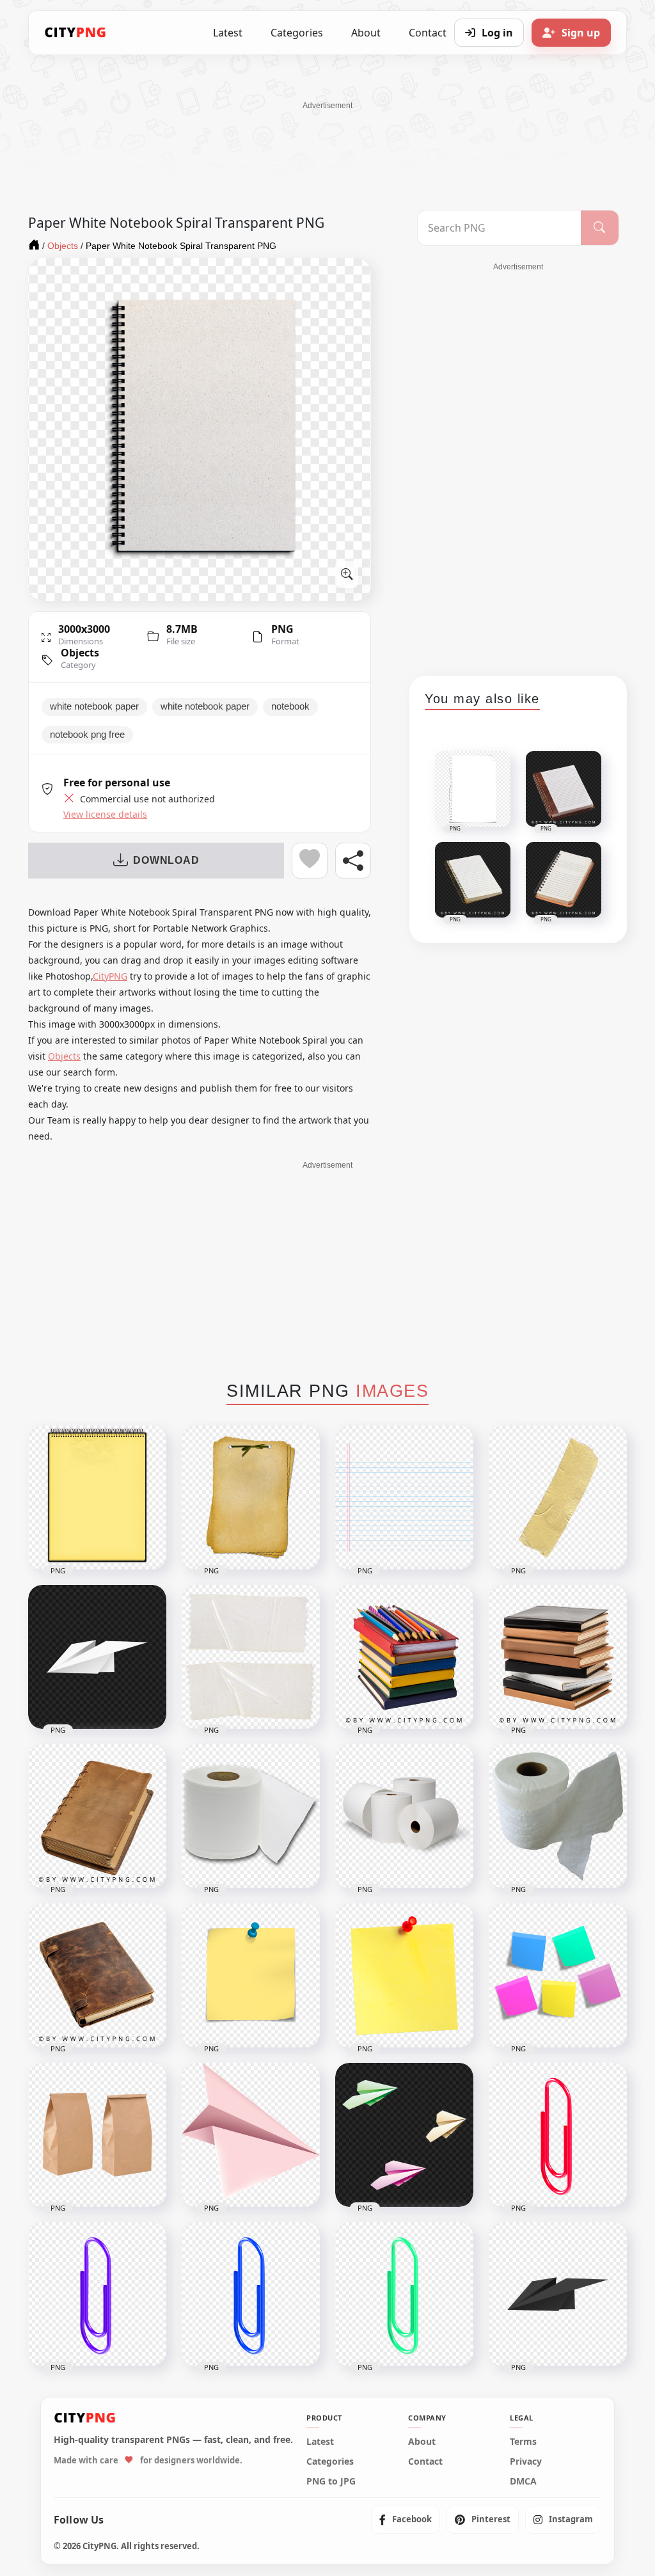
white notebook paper (94, 706)
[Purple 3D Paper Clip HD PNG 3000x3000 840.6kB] (97, 2294)
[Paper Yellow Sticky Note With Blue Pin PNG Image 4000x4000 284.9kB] (251, 1976)
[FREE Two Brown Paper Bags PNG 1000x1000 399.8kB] (97, 2135)
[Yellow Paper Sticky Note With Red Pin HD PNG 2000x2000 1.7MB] (404, 1976)
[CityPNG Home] (75, 33)
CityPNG (110, 976)
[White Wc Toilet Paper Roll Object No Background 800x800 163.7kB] (251, 1816)
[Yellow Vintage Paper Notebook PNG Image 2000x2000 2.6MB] (251, 1498)
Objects (80, 653)
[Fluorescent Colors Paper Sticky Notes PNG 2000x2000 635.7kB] (558, 1976)
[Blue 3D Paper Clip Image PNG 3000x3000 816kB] (251, 2294)
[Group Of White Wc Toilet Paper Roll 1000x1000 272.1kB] (404, 1816)
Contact (425, 2461)
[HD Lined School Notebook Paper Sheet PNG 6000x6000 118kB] (404, 1498)
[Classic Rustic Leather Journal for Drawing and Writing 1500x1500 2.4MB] (97, 1976)
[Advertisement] (327, 140)
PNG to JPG (331, 2481)
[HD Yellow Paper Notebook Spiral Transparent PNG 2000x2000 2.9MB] (97, 1498)
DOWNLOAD (166, 860)
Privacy (526, 2461)
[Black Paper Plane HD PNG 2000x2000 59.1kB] (558, 2294)
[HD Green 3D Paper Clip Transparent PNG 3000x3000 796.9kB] (404, 2294)
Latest (228, 33)
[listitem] (406, 2520)
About (366, 33)
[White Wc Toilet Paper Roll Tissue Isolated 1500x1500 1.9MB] (558, 1816)
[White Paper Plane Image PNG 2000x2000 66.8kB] (97, 1657)
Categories (297, 33)
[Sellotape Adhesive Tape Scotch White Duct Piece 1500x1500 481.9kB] (251, 1657)
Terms (523, 2442)
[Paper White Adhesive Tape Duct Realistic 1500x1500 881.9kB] (558, 1498)
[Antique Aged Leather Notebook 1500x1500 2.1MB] (97, 1816)
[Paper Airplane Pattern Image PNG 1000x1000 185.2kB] (404, 2135)
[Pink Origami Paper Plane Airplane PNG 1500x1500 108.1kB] (251, 2135)
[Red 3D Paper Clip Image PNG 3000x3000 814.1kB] (558, 2135)
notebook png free (87, 735)
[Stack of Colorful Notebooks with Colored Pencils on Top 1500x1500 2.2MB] (404, 1657)
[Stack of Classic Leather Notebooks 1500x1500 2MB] (558, 1657)
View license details (105, 815)
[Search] (600, 228)
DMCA (523, 2481)
